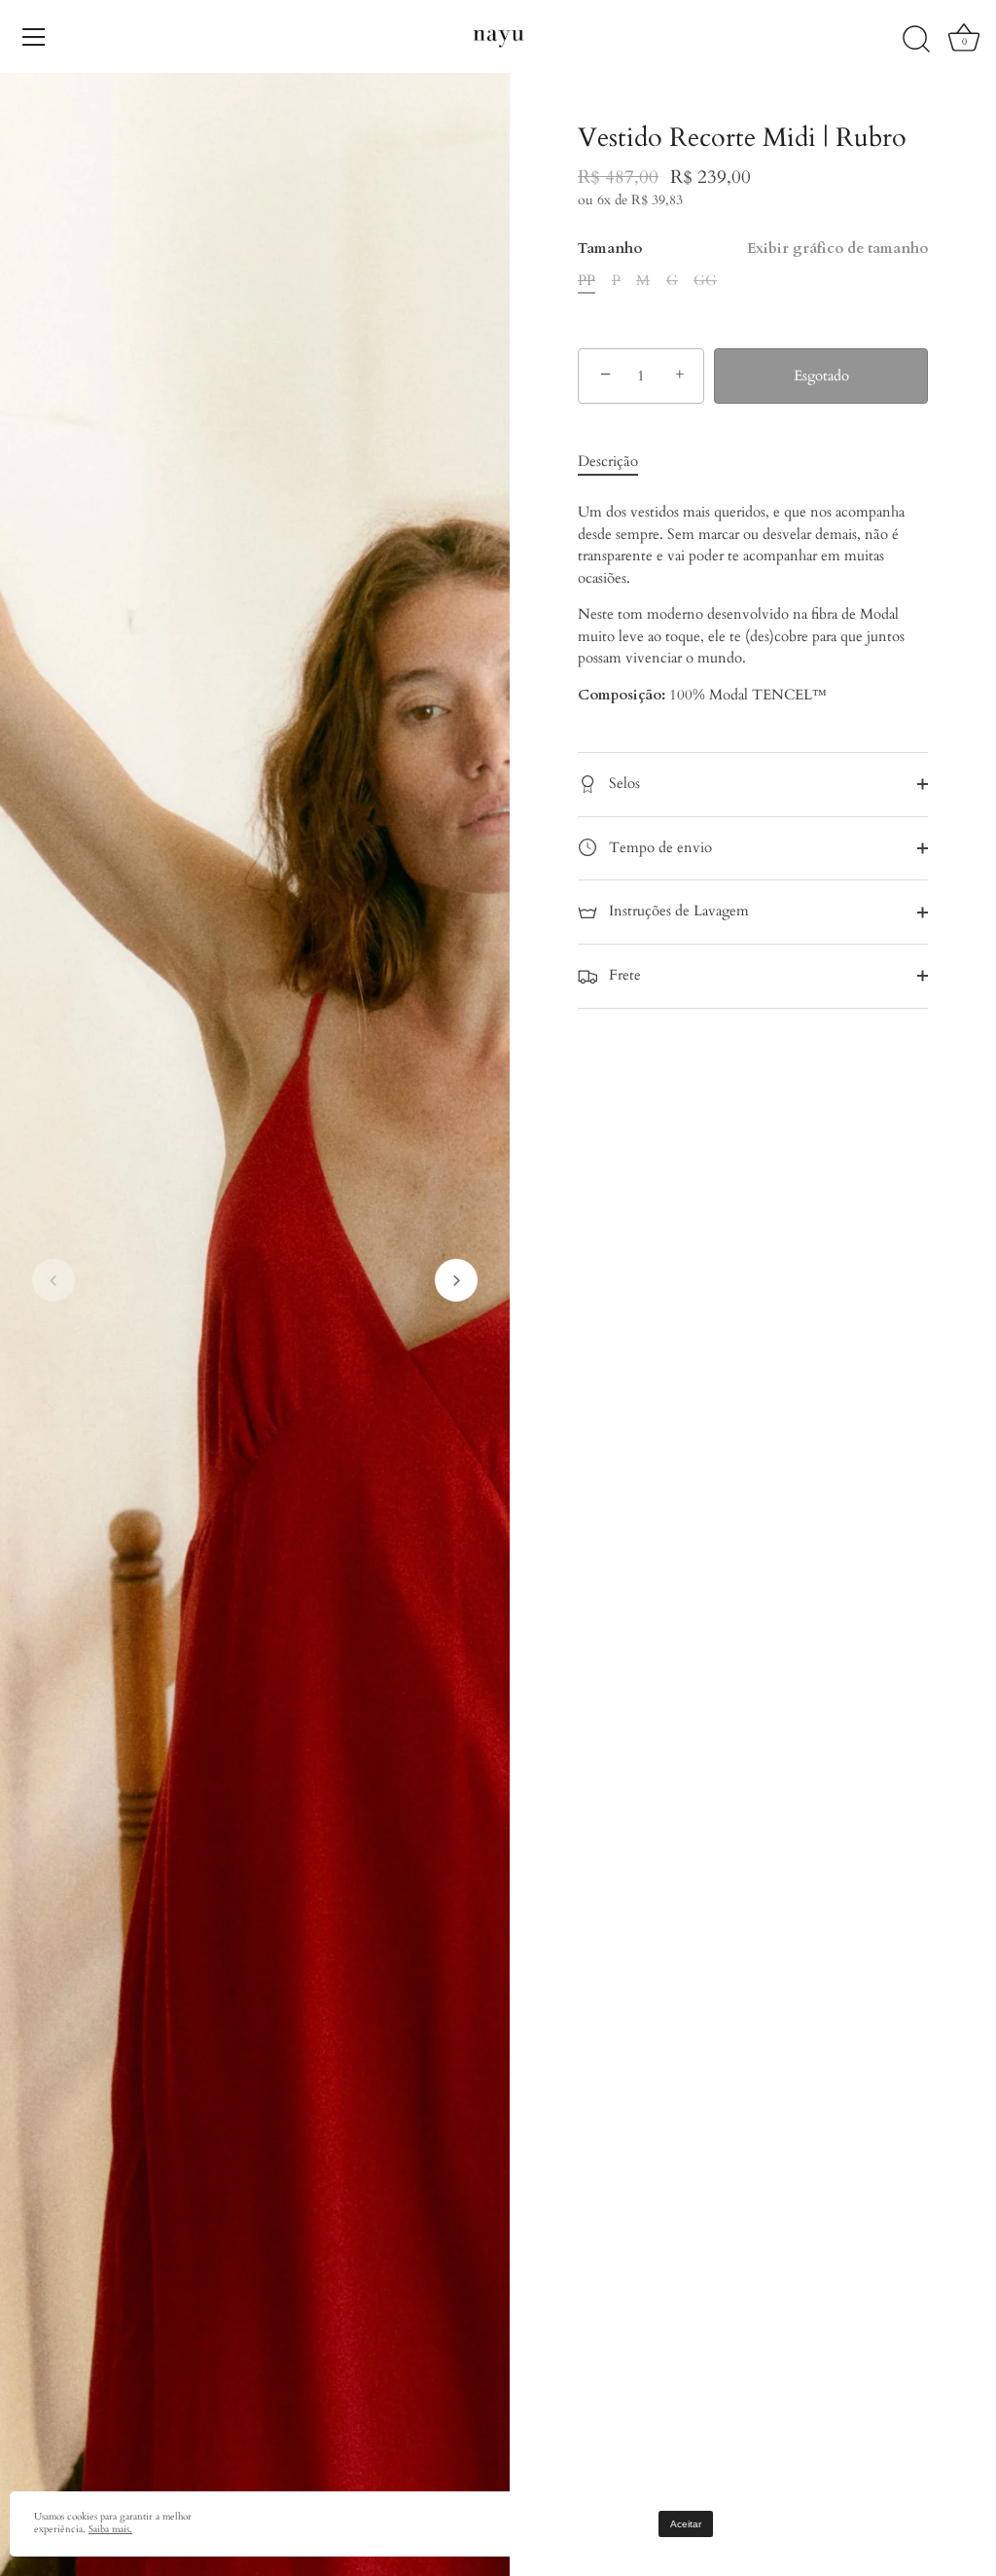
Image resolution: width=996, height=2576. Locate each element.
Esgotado (821, 376)
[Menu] (34, 37)
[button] (53, 1280)
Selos (622, 783)
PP (587, 280)
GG (705, 280)
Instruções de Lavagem (677, 911)
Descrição (608, 461)
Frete (623, 975)
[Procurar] (916, 40)
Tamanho (753, 248)
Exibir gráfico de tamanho (837, 248)
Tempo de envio (658, 847)
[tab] (618, 462)
